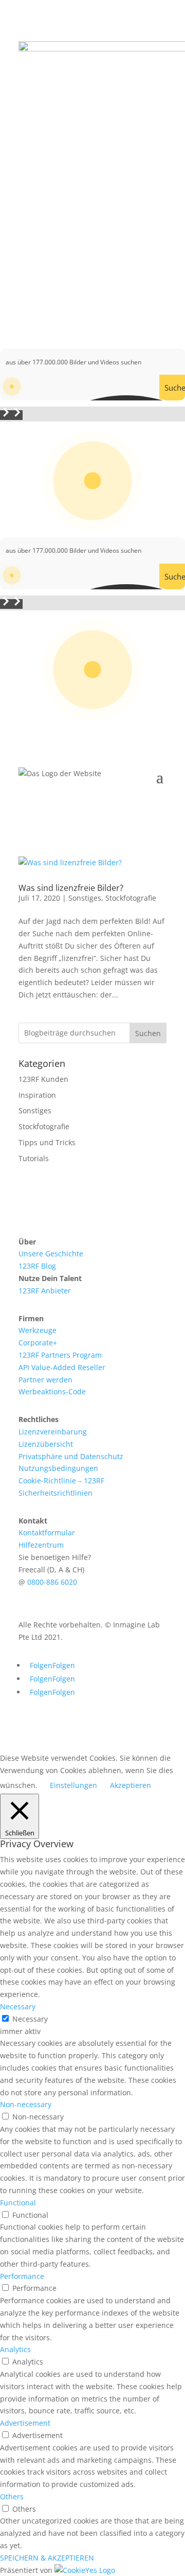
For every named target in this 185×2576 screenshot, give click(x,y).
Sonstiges (85, 898)
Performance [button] (22, 2276)
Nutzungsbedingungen (58, 1468)
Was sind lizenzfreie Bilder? (71, 888)
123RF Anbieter (45, 1291)
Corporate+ (38, 1343)
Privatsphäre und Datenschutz (71, 1456)
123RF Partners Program (60, 1355)
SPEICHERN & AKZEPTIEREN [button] (47, 2558)
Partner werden (45, 1380)
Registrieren (127, 294)
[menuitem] (92, 1242)
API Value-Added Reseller (62, 1367)
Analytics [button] (15, 2349)
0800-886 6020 (52, 1582)
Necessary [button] (18, 2007)
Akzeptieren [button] (131, 1785)
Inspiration (37, 1095)
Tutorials (34, 1158)
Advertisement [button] (25, 2423)
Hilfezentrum (41, 1545)
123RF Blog (37, 1266)
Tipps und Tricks (47, 1142)
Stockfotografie (131, 898)
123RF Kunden (43, 1079)
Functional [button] (18, 2203)
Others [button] (12, 2496)
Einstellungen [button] (73, 1785)
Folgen (64, 1665)
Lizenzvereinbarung (53, 1432)
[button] (6, 415)
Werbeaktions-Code (52, 1391)
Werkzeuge (38, 1330)
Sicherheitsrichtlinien (55, 1493)
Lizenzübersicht (46, 1444)
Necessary (30, 2019)
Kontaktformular (47, 1532)
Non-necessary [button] (26, 2104)
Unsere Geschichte (51, 1254)
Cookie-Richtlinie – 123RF (61, 1480)
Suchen (148, 1033)
